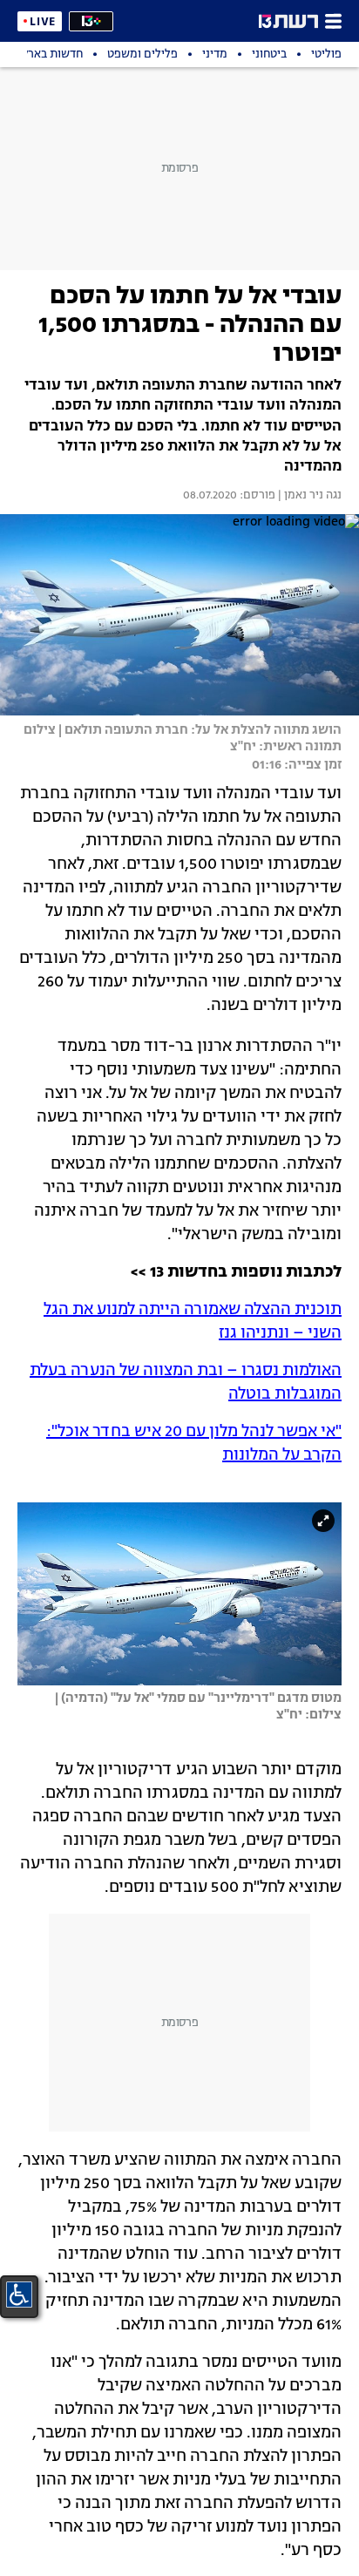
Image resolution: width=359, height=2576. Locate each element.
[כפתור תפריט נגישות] (19, 2295)
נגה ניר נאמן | (308, 496)
